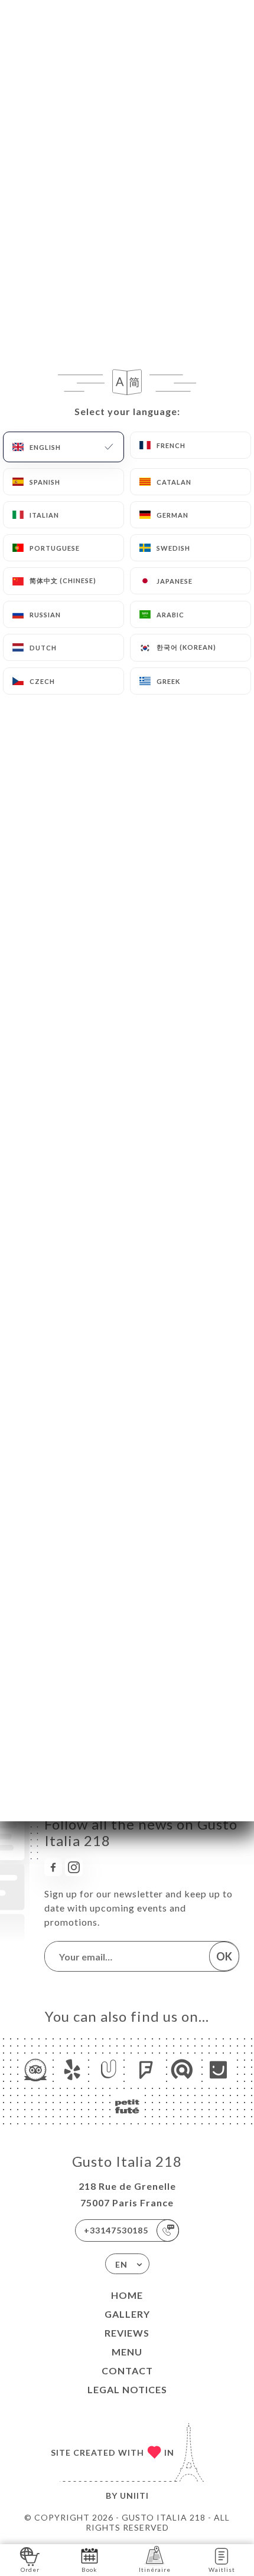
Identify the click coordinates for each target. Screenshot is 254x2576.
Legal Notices (127, 2389)
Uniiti (134, 2496)
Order (30, 2570)
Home (127, 2295)
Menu (127, 2352)
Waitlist (222, 2570)
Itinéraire (155, 2570)
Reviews (127, 2333)
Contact (127, 2371)
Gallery (127, 2314)
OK (224, 1956)
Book (89, 2570)
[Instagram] (74, 1867)
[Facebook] (53, 1867)
